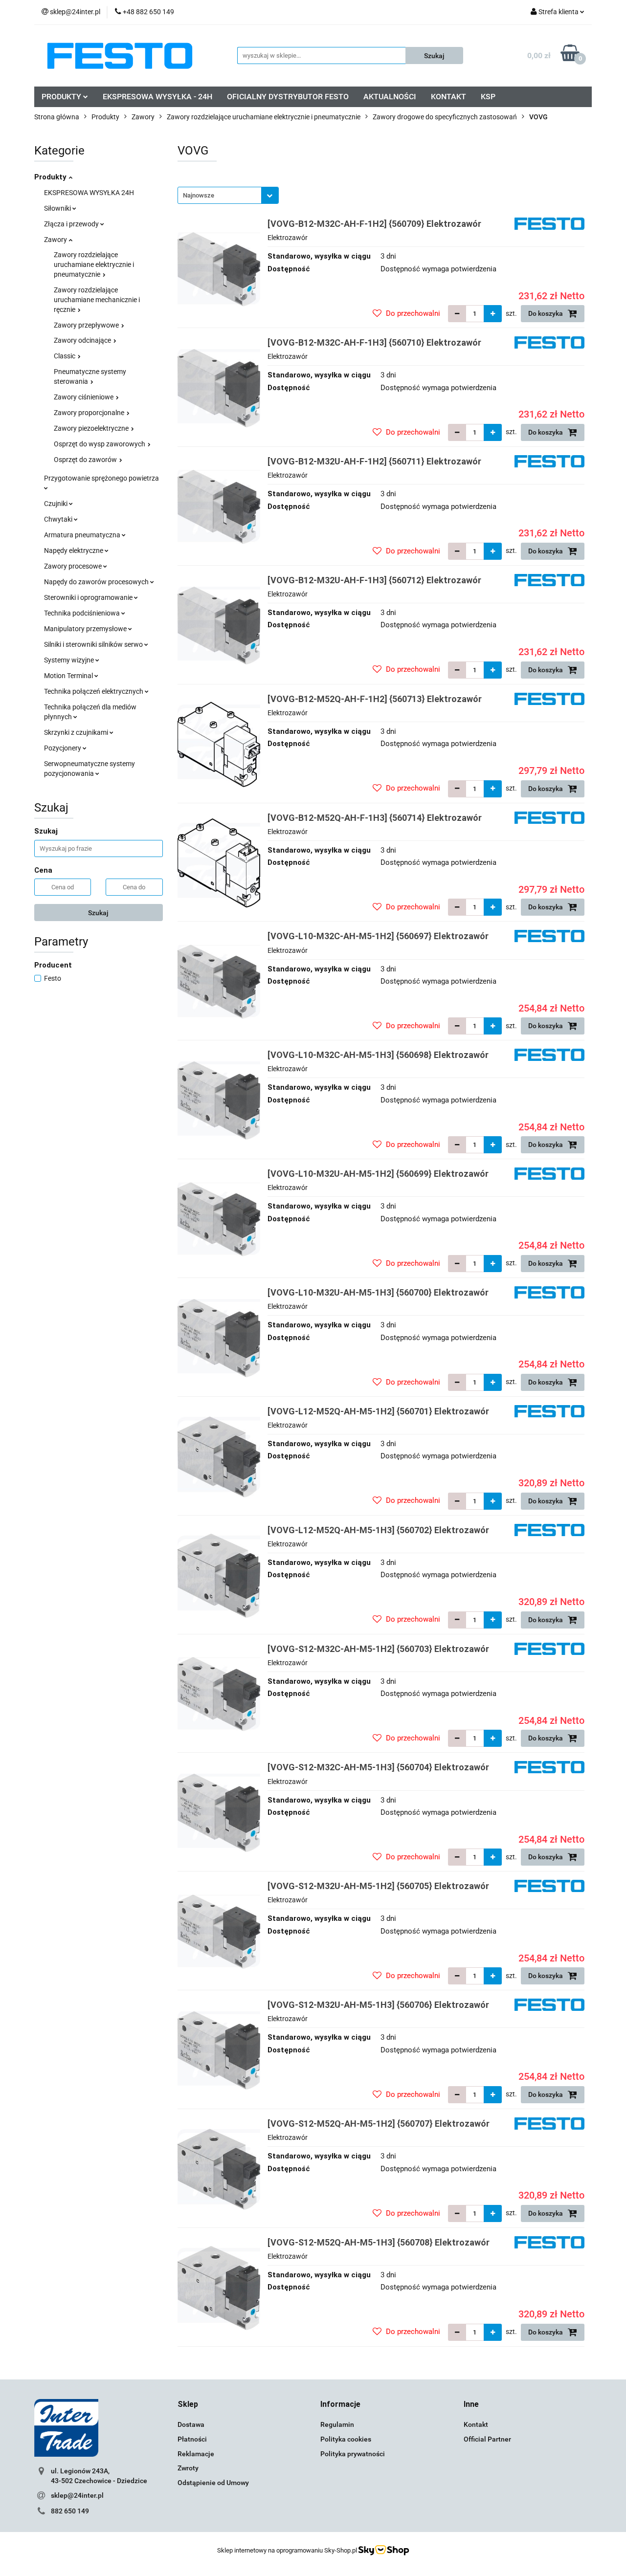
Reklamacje (196, 2454)
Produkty (51, 177)
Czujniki (56, 504)
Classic (65, 356)
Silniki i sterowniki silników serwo (94, 644)
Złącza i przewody (72, 224)
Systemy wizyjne (70, 660)
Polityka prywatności (353, 2454)
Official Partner (487, 2439)
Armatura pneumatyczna (83, 535)
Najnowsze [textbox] (199, 195)
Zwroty (188, 2468)
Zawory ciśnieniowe (84, 397)
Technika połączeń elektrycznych (94, 691)
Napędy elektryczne (74, 550)
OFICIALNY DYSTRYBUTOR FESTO (288, 97)
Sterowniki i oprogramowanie (89, 597)
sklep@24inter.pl (77, 2495)
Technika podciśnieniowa (83, 613)
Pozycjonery (63, 748)
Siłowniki (58, 208)
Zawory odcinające (83, 340)
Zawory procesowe (74, 566)
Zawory (56, 240)
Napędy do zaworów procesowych (97, 582)
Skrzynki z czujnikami (77, 732)
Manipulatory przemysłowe (86, 629)
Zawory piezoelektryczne (92, 428)
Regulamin (337, 2424)
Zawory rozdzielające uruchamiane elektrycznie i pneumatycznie (94, 264)
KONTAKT (448, 97)
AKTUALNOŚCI (390, 97)
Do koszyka (546, 313)
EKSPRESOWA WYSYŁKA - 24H (157, 97)
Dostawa (191, 2424)
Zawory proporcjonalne (90, 413)
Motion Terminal (69, 676)
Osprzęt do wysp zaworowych (100, 444)
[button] (188, 2405)
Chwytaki (59, 519)
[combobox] (228, 195)
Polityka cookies (346, 2439)
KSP (488, 97)
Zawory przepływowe (87, 325)
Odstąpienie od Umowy (213, 2483)
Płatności (192, 2439)
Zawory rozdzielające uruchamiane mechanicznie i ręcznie (97, 300)
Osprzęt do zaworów (86, 460)
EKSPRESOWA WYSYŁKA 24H (89, 193)
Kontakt (476, 2424)
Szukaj (98, 913)
